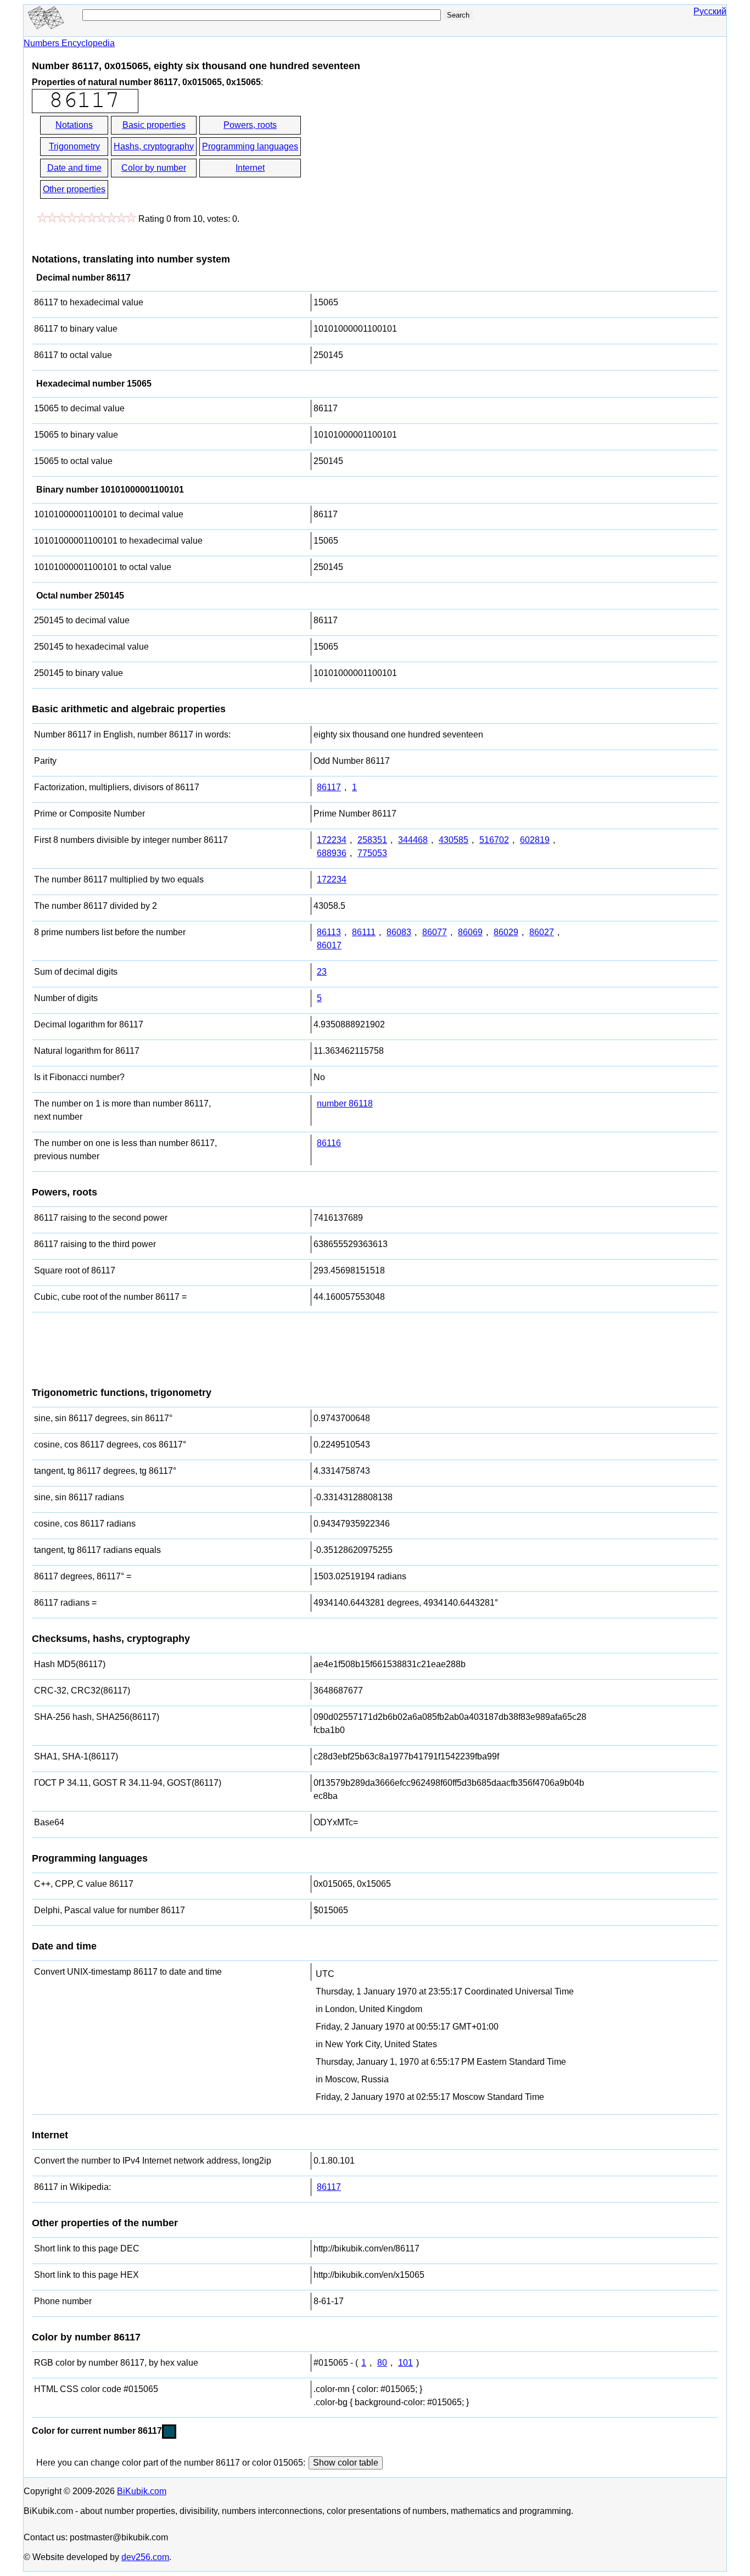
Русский (710, 11)
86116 (329, 1143)
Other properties (74, 189)
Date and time (74, 168)
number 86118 (345, 1103)
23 (322, 972)
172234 (332, 840)
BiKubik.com (142, 2491)
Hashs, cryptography (154, 146)
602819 (535, 840)
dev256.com (145, 2557)
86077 (435, 932)
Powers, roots (250, 125)
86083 (399, 932)
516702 (494, 840)
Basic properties (154, 125)
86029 (506, 932)
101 (405, 2363)
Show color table (346, 2463)
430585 (454, 840)
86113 (329, 932)
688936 (332, 853)
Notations (74, 125)
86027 (542, 932)
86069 (470, 932)
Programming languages (250, 146)
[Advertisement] (401, 158)
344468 (413, 840)
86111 (364, 932)
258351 (372, 840)
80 (382, 2363)
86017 (329, 945)
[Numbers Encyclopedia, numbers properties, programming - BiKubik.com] (46, 26)
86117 (329, 787)
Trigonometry (74, 146)
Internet (250, 168)
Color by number (154, 168)
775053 (372, 853)
